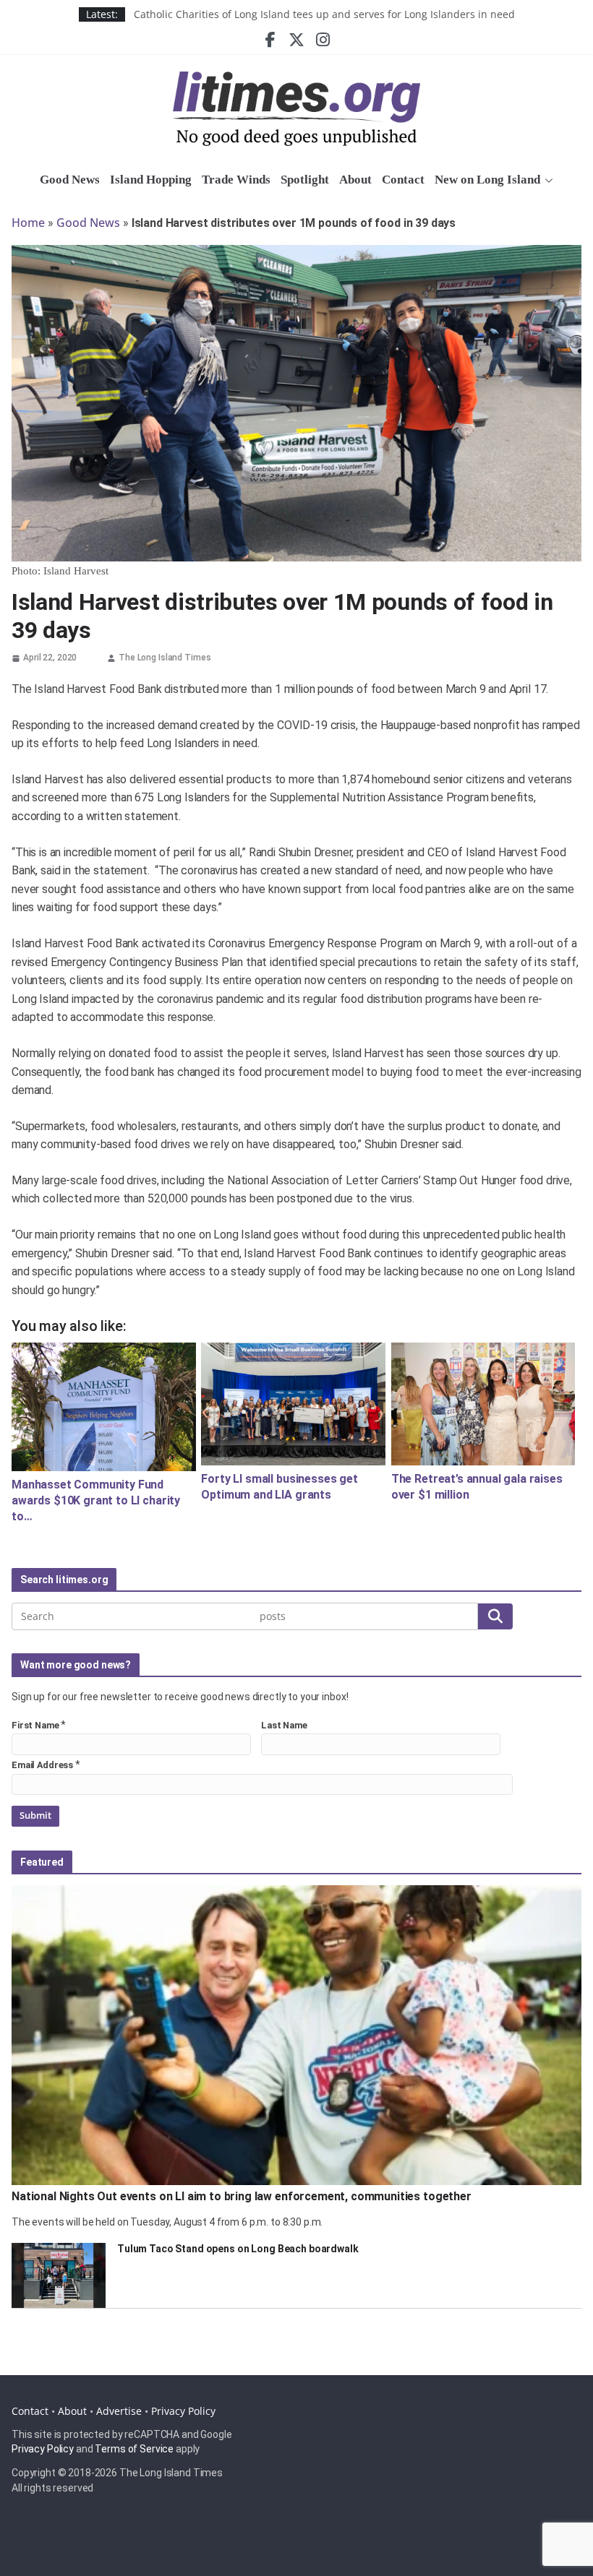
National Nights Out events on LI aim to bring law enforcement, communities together (242, 2196)
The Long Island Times (165, 658)
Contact (403, 180)
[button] (547, 181)
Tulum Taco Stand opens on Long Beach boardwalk (238, 2249)
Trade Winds (236, 180)
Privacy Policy (183, 2411)
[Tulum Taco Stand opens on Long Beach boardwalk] (59, 2275)
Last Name (284, 1725)
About (355, 180)
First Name (35, 1725)
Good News (70, 180)
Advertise (119, 2411)
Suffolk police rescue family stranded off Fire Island (258, 14)
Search (495, 1616)
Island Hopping (151, 180)
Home (28, 223)
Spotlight (305, 180)
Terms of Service (134, 2449)
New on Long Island (487, 180)
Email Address (42, 1765)
